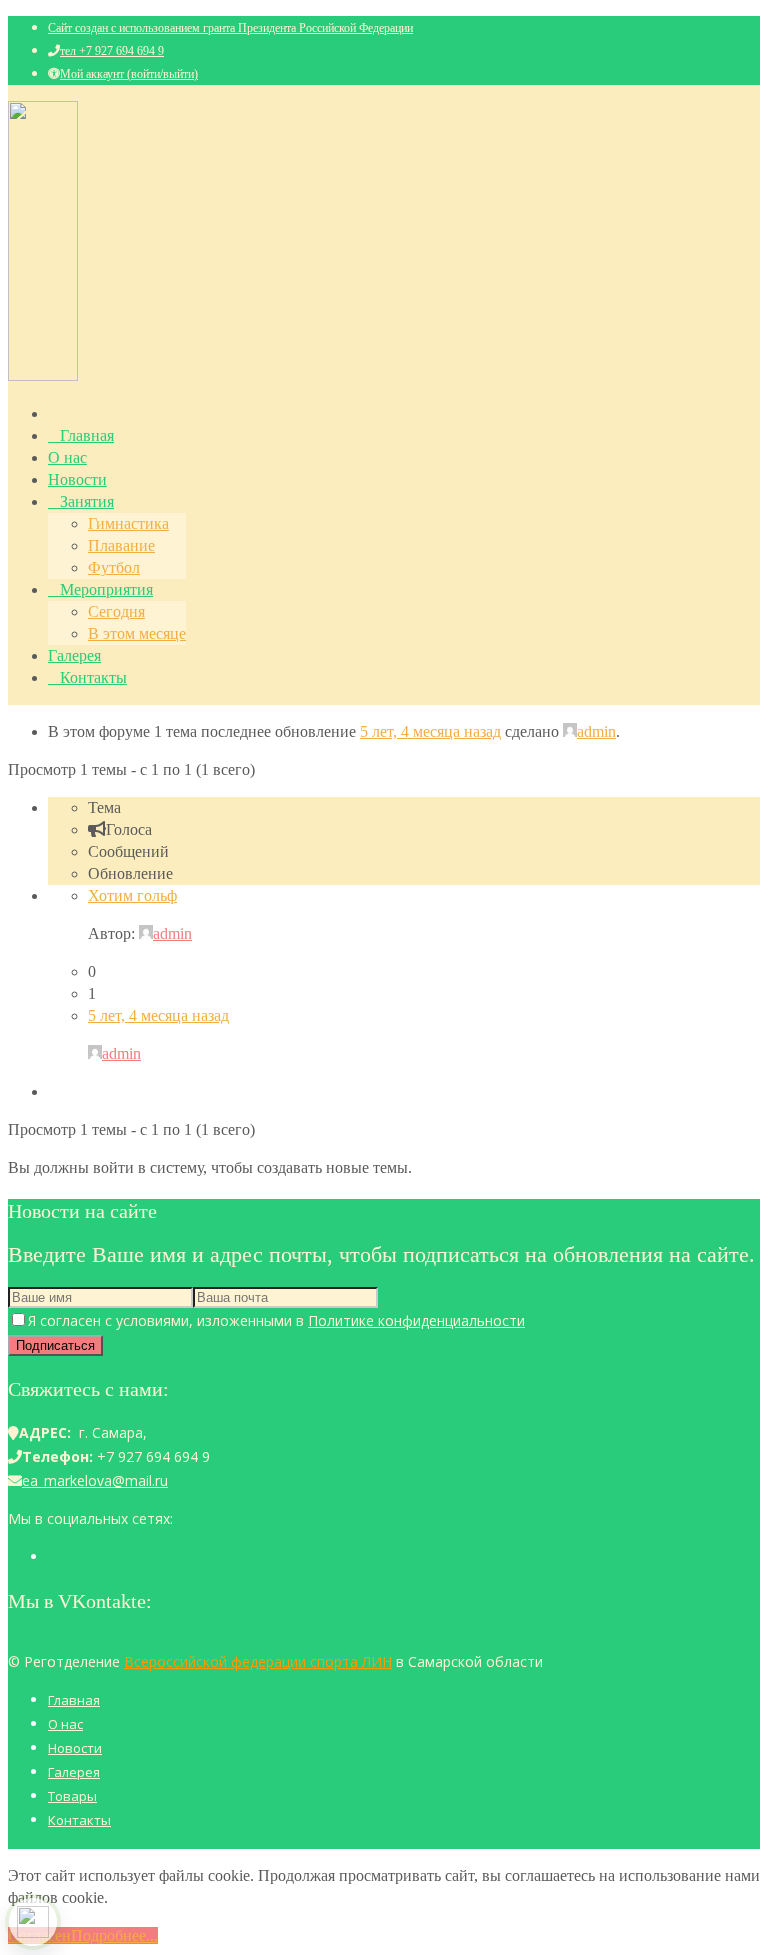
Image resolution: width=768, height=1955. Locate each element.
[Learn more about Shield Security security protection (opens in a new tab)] (33, 1922)
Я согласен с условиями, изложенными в (276, 1320)
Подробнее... (114, 1935)
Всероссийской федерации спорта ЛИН (258, 1661)
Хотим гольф (132, 895)
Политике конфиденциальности (416, 1320)
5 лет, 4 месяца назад (430, 731)
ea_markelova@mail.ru (95, 1480)
